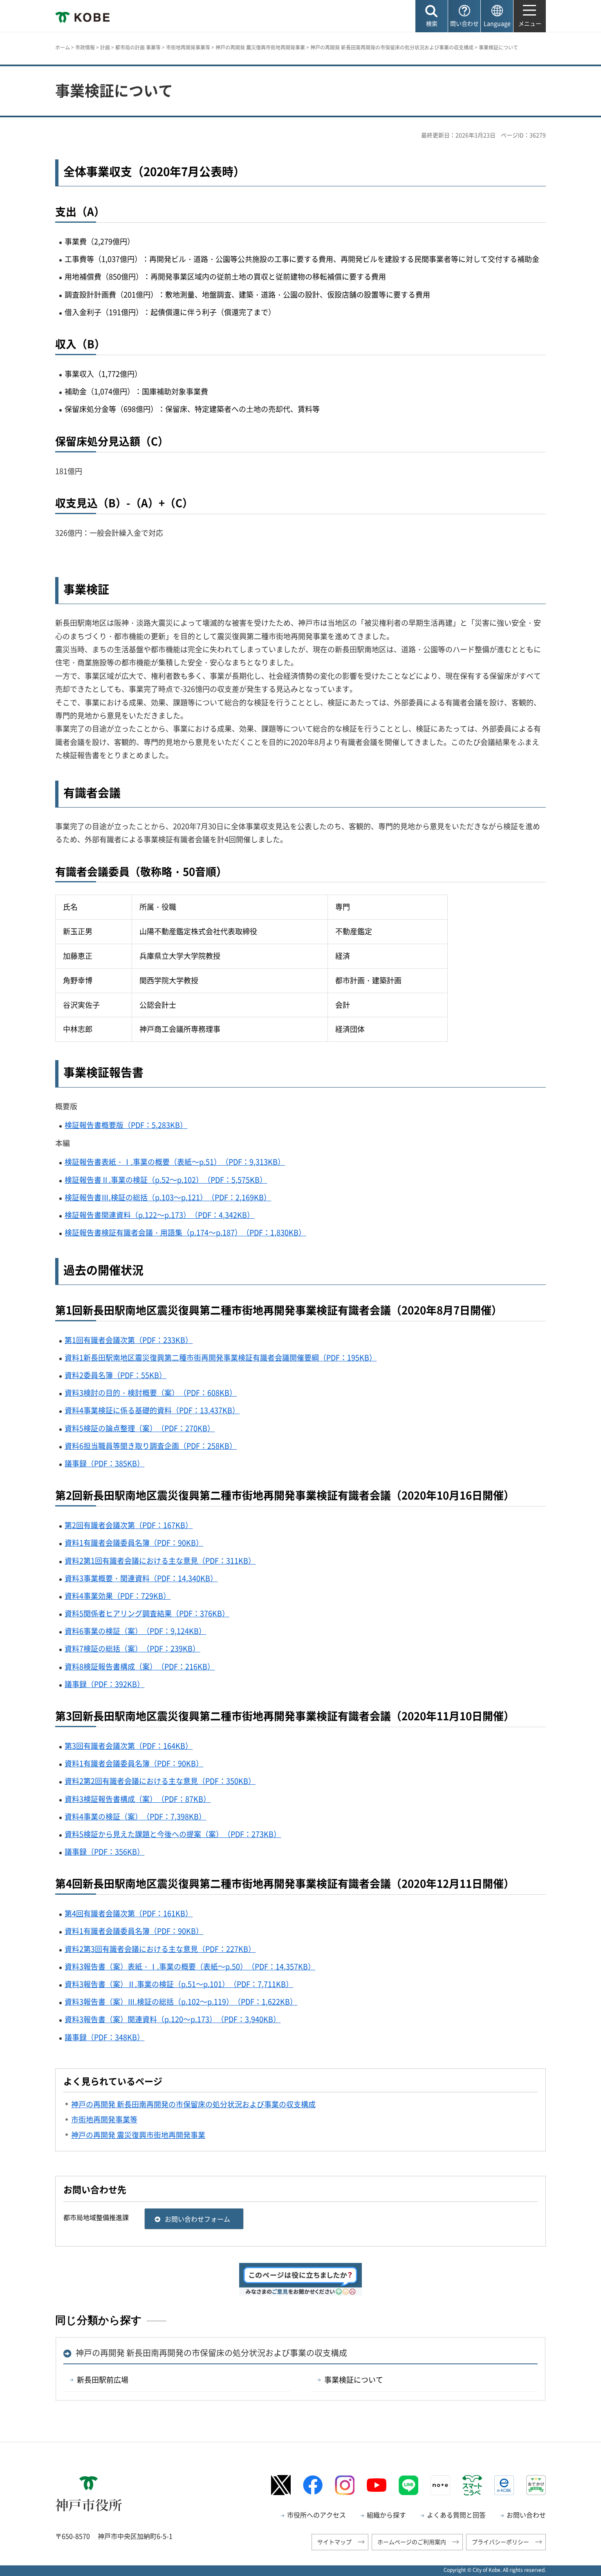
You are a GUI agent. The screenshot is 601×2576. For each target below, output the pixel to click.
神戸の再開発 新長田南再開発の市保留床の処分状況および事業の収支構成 (392, 47)
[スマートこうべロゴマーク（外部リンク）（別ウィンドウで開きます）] (472, 2485)
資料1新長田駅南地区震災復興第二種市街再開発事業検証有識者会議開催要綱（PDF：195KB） (221, 1357)
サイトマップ (334, 2542)
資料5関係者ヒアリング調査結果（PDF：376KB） (147, 1613)
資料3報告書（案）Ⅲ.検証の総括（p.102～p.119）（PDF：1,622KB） (181, 2002)
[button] (432, 16)
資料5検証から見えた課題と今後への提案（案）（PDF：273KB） (173, 1834)
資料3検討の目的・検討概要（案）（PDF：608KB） (151, 1393)
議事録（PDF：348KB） (104, 2037)
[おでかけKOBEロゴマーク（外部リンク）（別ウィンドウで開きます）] (536, 2485)
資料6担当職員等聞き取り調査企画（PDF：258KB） (151, 1446)
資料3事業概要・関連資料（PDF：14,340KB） (141, 1578)
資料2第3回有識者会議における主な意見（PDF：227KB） (160, 1949)
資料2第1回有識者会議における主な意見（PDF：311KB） (160, 1561)
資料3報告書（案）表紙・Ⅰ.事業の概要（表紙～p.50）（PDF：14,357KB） (190, 1966)
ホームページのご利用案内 (412, 2542)
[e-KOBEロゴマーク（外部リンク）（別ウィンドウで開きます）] (504, 2485)
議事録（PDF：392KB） (104, 1684)
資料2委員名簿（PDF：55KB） (115, 1375)
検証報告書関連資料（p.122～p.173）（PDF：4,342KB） (159, 1215)
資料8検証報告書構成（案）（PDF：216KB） (140, 1666)
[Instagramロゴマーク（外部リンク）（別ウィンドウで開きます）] (345, 2485)
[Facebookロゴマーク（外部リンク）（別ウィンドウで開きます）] (313, 2485)
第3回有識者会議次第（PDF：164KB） (129, 1746)
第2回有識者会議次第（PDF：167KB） (129, 1525)
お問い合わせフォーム (197, 2219)
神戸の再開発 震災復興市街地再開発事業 (260, 47)
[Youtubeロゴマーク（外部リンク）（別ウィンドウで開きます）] (377, 2485)
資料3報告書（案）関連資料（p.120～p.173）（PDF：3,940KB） (173, 2019)
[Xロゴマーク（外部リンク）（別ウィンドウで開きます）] (281, 2485)
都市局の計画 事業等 (138, 47)
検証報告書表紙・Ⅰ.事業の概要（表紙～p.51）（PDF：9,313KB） (175, 1162)
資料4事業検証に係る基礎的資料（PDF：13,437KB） (152, 1410)
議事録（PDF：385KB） (104, 1463)
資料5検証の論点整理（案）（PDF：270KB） (140, 1428)
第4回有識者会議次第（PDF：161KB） (129, 1913)
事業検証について (354, 2380)
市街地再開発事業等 (188, 47)
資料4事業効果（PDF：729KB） (118, 1596)
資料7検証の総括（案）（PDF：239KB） (132, 1648)
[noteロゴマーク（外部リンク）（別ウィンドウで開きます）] (440, 2485)
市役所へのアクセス (316, 2515)
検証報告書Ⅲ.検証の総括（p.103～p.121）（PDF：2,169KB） (168, 1197)
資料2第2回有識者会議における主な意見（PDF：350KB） (160, 1781)
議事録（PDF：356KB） (104, 1852)
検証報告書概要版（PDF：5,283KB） (126, 1125)
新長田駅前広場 (103, 2380)
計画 (105, 47)
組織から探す (386, 2515)
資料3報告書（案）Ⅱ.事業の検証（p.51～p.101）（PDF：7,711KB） (179, 1984)
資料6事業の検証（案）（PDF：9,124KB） (135, 1631)
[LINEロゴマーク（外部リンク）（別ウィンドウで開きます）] (408, 2485)
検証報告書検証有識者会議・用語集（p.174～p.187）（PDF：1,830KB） (185, 1232)
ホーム (63, 47)
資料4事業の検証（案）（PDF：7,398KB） (135, 1816)
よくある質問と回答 (456, 2515)
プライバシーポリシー (500, 2542)
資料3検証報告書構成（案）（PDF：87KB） (138, 1799)
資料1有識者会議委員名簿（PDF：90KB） (134, 1543)
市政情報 (85, 47)
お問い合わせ (526, 2515)
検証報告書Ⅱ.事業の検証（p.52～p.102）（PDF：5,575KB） (166, 1180)
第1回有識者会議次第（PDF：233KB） (129, 1340)
